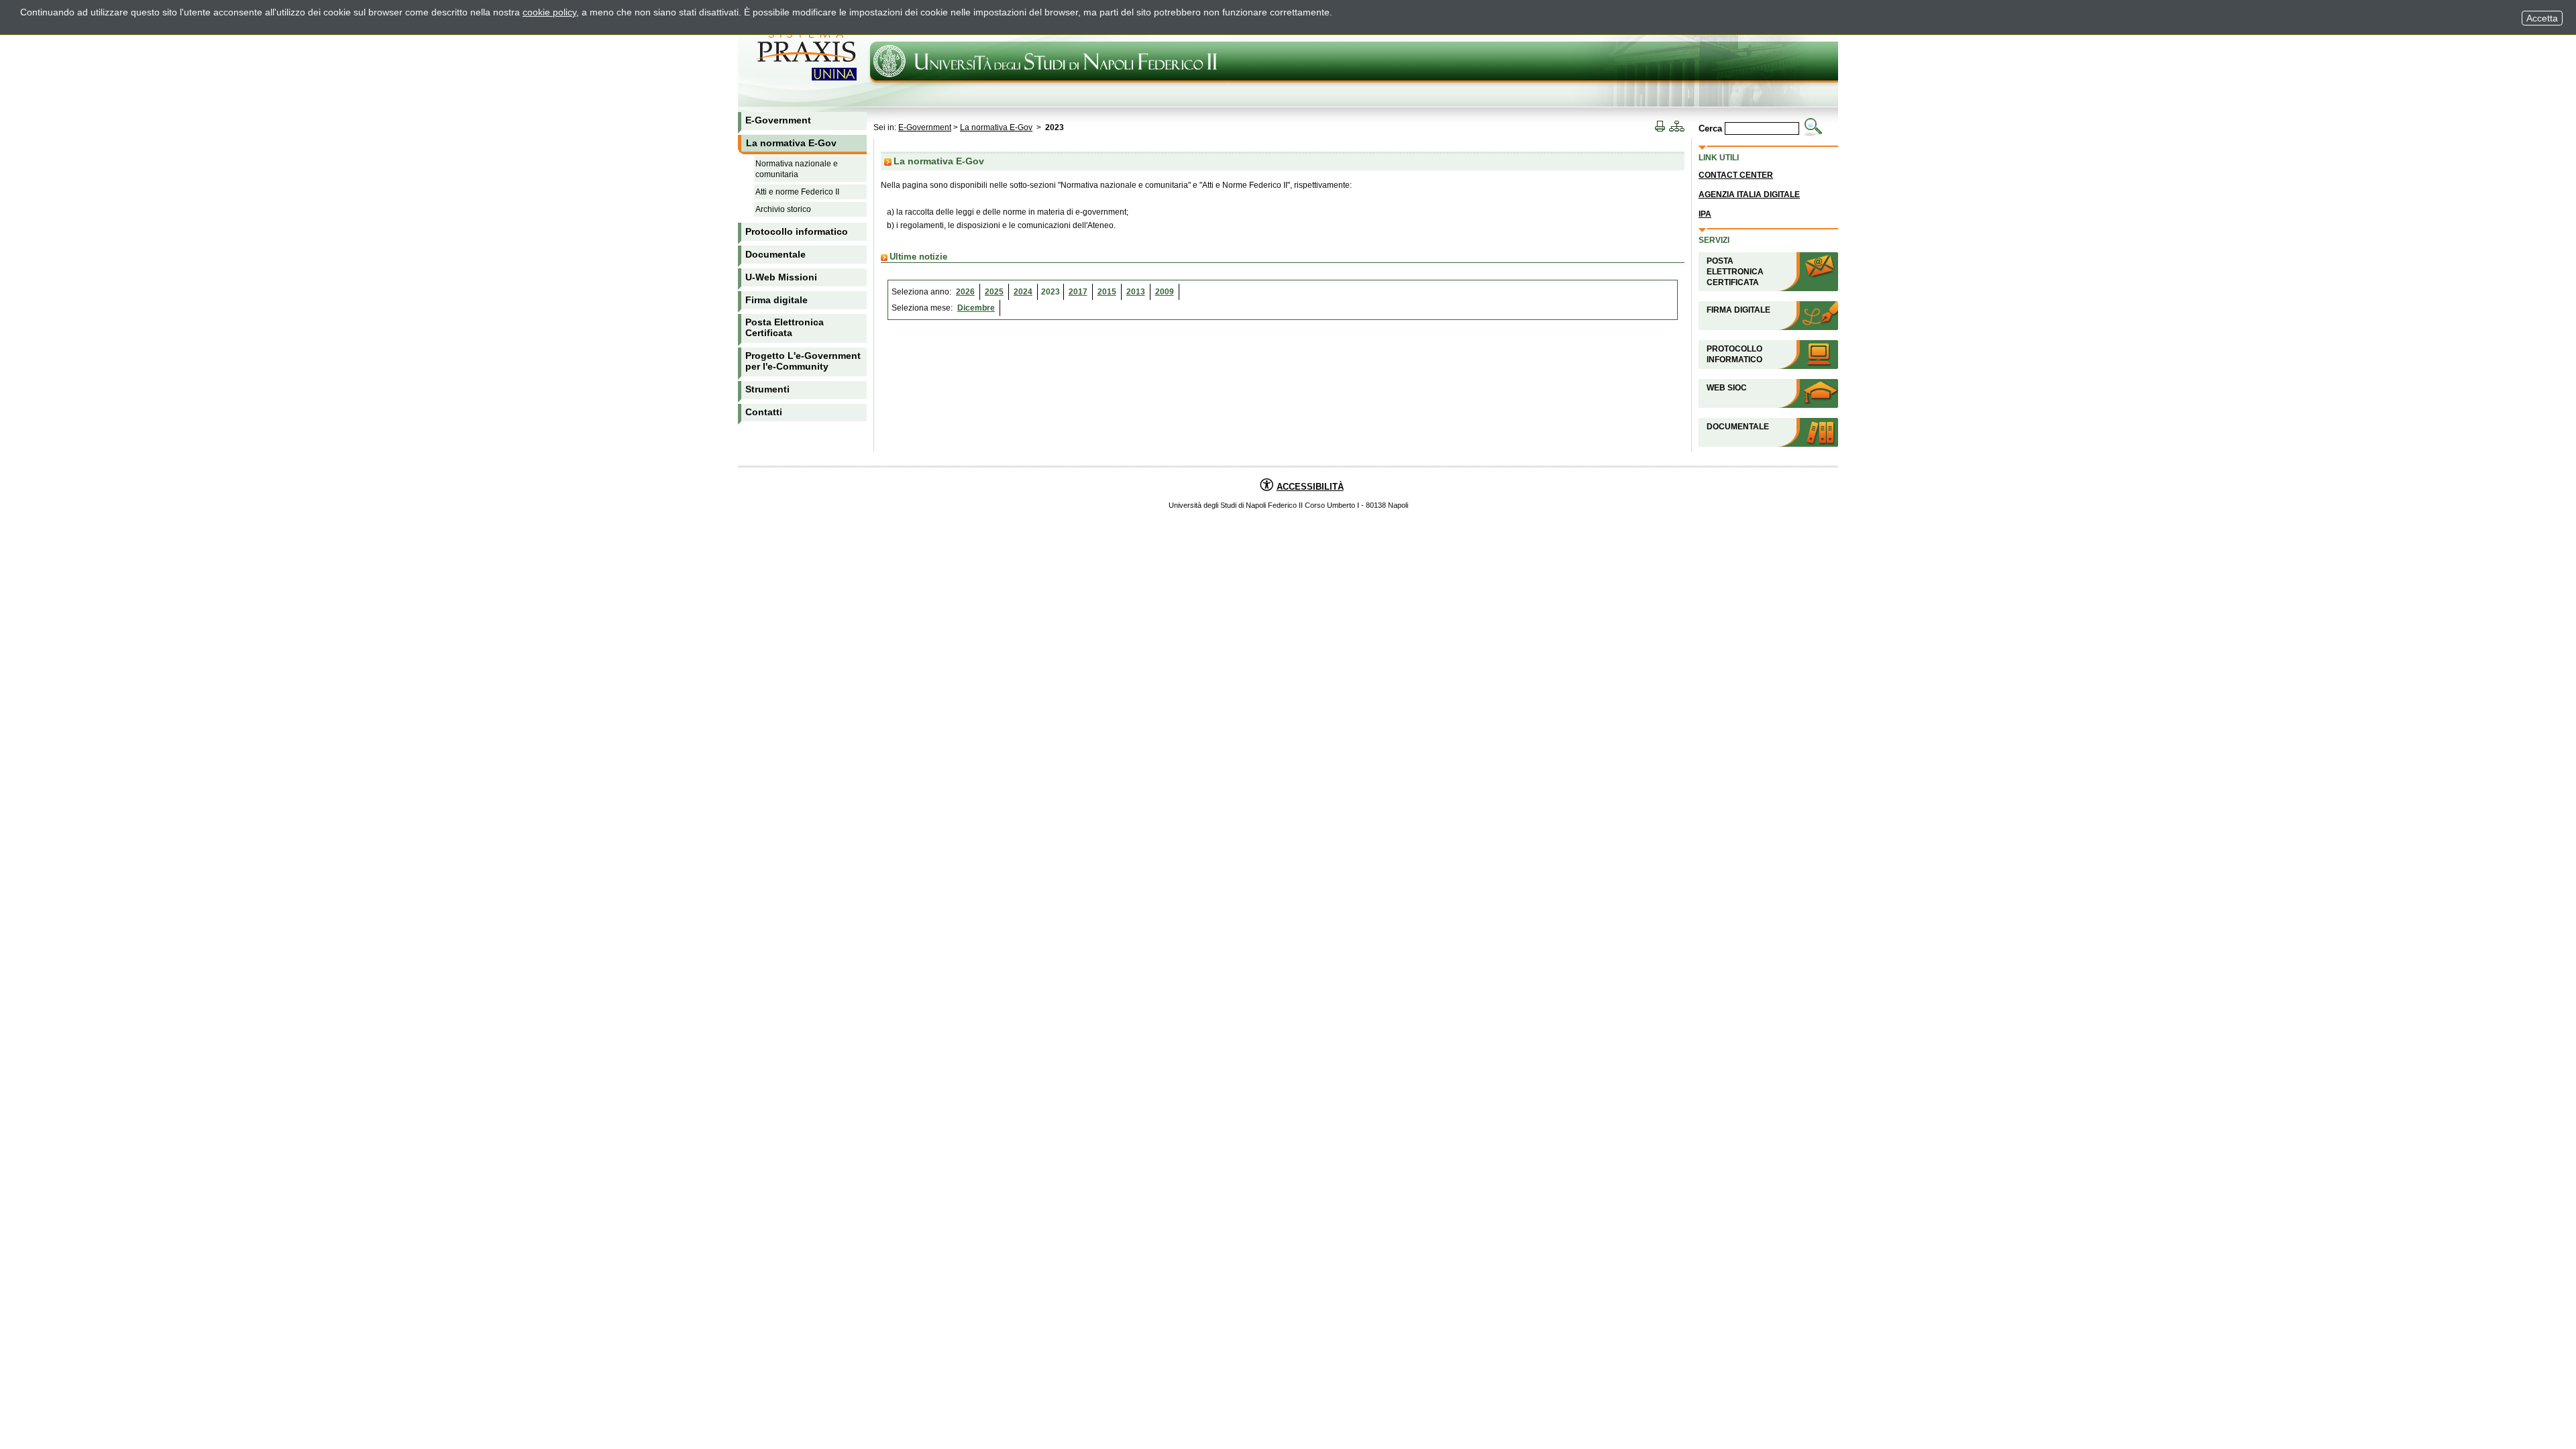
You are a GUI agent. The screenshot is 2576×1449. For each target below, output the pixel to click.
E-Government (925, 127)
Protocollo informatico (1734, 354)
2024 (1023, 292)
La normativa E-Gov (996, 127)
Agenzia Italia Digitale (1749, 195)
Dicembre (976, 308)
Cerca (1710, 128)
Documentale (1738, 427)
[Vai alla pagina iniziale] (70, 54)
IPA (1705, 214)
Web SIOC (1727, 388)
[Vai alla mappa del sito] (1676, 127)
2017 (1078, 292)
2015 (1107, 292)
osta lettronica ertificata (1735, 272)
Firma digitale (1738, 310)
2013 (1136, 292)
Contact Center (1736, 175)
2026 (965, 292)
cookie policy (549, 12)
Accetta (2542, 18)
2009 (1165, 292)
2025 (994, 292)
